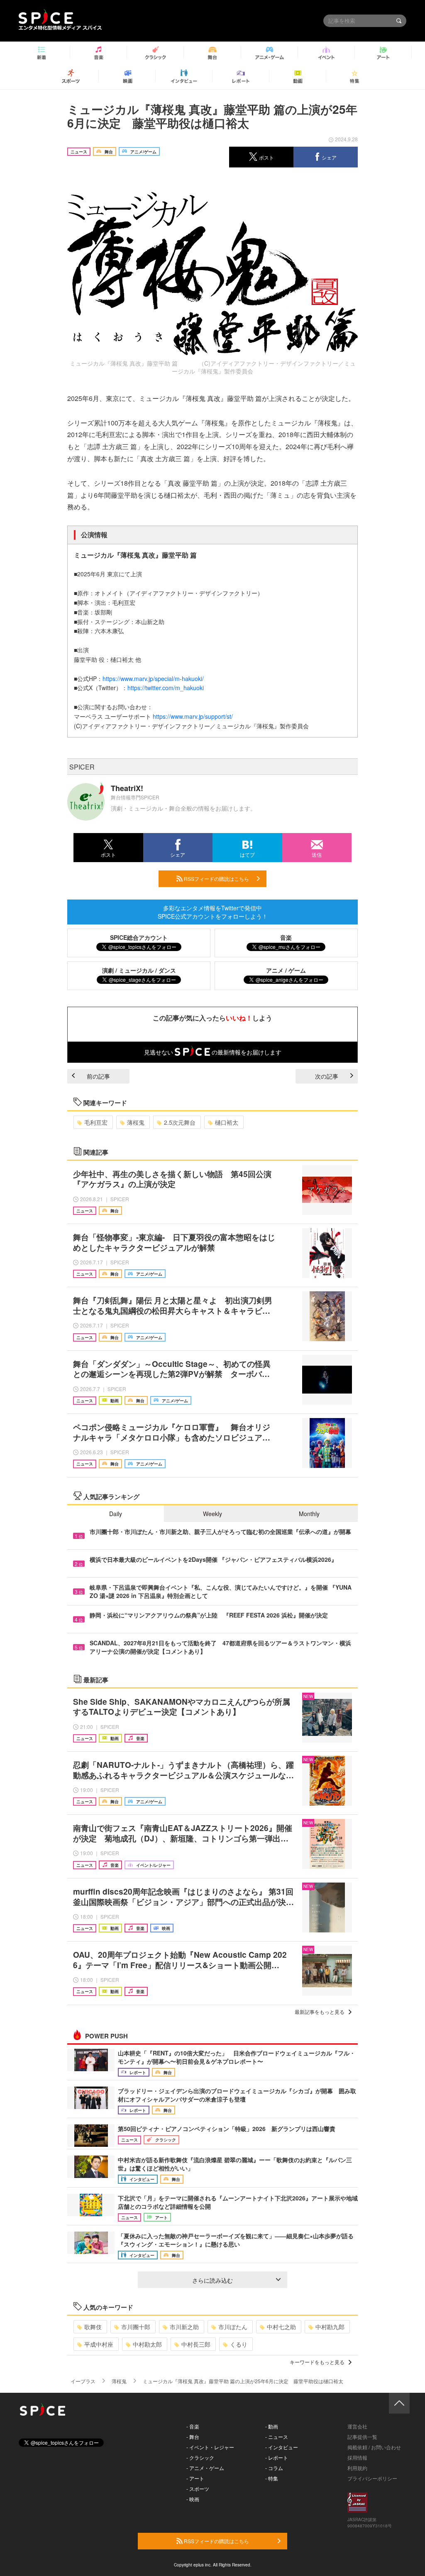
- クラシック (200, 2457)
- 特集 (272, 2478)
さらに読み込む (212, 2280)
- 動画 (272, 2426)
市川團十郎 (136, 2327)
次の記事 (327, 1076)
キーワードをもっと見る (317, 2362)
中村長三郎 (196, 2344)
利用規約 (357, 2468)
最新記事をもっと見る (320, 2012)
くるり (239, 2344)
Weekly (212, 1514)
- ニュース (277, 2437)
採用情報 (357, 2457)
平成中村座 (99, 2344)
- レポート (277, 2457)
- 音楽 (193, 2426)
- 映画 (193, 2499)
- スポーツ (198, 2489)
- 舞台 (193, 2437)
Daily (116, 1514)
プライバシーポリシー (372, 2478)
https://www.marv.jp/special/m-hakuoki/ (153, 678)
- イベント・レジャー (210, 2447)
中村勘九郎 (330, 2327)
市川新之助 (184, 2327)
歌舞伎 (93, 2327)
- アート (195, 2478)
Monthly (309, 1514)
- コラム (274, 2468)
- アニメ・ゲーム (205, 2468)
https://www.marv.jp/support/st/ (193, 716)
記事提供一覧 (362, 2437)
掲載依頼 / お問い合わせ (374, 2447)
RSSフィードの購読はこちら (216, 879)
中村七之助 (281, 2327)
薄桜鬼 (136, 1122)
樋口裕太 (227, 1122)
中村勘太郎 (147, 2344)
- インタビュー (282, 2447)
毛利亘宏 (96, 1122)
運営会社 (357, 2426)
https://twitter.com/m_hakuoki (166, 688)
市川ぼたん (233, 2327)
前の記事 (98, 1076)
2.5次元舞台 (180, 1122)
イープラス (83, 2381)
